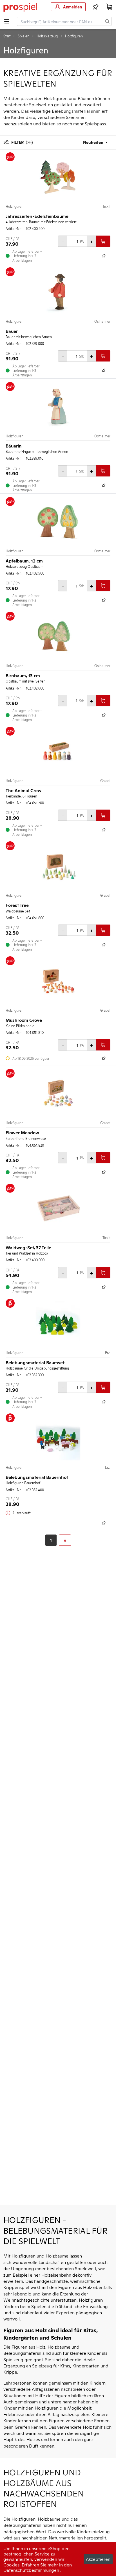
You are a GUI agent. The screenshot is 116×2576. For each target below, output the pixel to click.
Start (7, 36)
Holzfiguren (14, 206)
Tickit (106, 206)
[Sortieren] (92, 142)
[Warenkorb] (109, 7)
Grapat (105, 781)
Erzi (108, 1353)
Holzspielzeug (47, 36)
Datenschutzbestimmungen (31, 2570)
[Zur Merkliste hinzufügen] (104, 256)
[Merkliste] (96, 7)
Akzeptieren (98, 2559)
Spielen (24, 36)
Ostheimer (102, 321)
